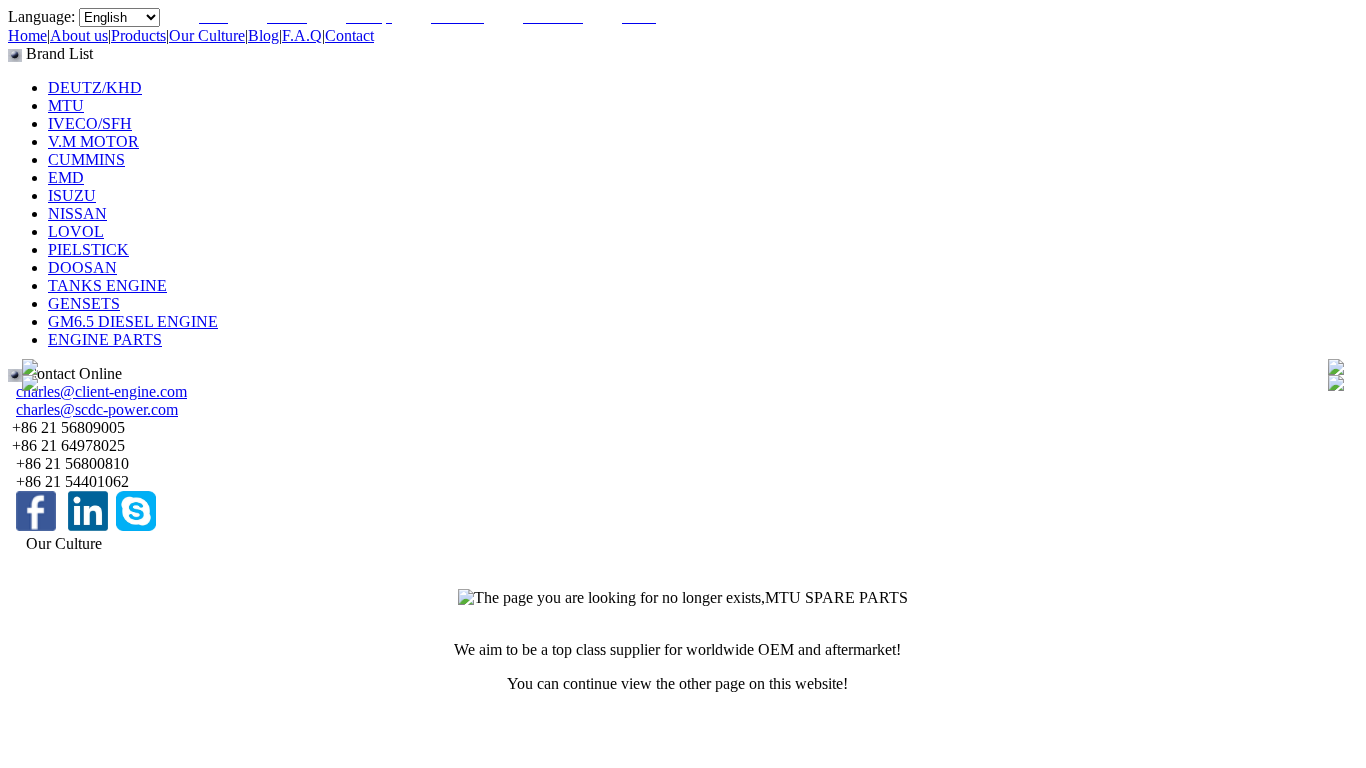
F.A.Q (302, 35)
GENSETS (84, 303)
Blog (263, 35)
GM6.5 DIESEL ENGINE (133, 321)
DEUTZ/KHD (95, 87)
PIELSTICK (88, 249)
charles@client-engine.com (101, 391)
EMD (66, 177)
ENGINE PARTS (105, 339)
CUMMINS (86, 159)
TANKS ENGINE (107, 285)
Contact (349, 35)
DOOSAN (82, 267)
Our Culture (207, 35)
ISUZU (72, 195)
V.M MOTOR (93, 141)
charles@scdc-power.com (97, 409)
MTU (66, 105)
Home (27, 35)
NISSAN (77, 213)
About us (79, 35)
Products (138, 35)
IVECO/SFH (90, 123)
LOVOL (76, 231)
